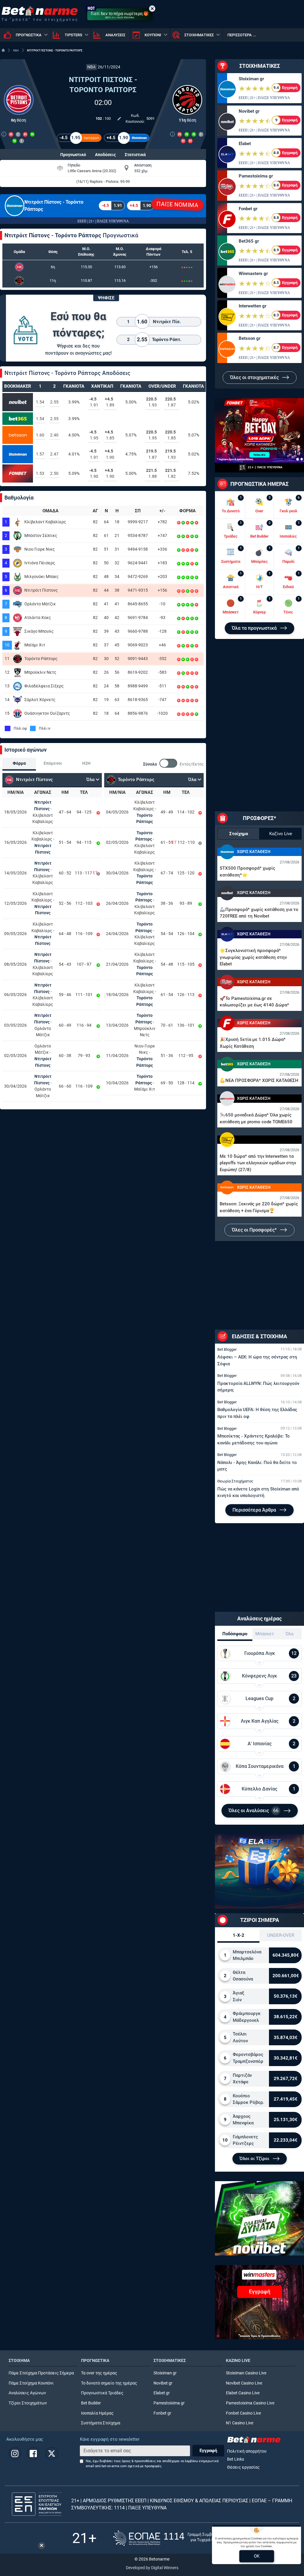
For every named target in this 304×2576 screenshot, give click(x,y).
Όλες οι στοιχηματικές (255, 377)
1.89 (110, 402)
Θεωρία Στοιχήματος (235, 1481)
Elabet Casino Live (243, 2393)
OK (257, 2556)
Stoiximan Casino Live (246, 2373)
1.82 (170, 473)
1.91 (94, 402)
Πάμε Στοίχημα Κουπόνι (31, 2383)
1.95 (94, 435)
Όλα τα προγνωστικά (255, 628)
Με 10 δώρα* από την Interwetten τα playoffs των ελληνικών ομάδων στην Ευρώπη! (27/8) (258, 1163)
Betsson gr (250, 338)
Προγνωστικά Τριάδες (102, 2393)
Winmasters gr (253, 274)
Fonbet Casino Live (243, 2413)
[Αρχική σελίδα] (3, 50)
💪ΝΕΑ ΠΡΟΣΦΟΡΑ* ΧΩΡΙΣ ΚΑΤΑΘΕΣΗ (259, 1080)
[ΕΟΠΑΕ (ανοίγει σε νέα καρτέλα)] (172, 2538)
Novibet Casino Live (244, 2383)
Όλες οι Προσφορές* (255, 1230)
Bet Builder (91, 2403)
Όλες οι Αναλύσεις (254, 1811)
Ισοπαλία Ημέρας (97, 2413)
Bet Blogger (227, 1349)
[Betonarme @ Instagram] (15, 2454)
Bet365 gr (249, 241)
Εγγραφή (208, 2451)
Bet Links (236, 2459)
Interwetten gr (252, 306)
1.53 (40, 473)
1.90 (110, 454)
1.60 (40, 435)
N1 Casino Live (240, 2423)
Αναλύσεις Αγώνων (27, 2393)
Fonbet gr (248, 209)
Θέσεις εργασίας (243, 2467)
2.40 (54, 435)
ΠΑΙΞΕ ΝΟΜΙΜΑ (178, 205)
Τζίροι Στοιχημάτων (28, 2403)
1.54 (40, 402)
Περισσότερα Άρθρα (255, 1510)
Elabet (245, 144)
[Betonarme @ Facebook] (33, 2454)
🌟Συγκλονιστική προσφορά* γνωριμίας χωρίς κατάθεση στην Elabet (253, 957)
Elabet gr (162, 2393)
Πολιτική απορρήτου (247, 2451)
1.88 (151, 473)
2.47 (54, 454)
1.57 (40, 454)
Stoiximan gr (251, 79)
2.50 (54, 473)
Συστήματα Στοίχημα (101, 2423)
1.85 (110, 435)
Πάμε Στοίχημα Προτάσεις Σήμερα (41, 2373)
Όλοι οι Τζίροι (255, 2159)
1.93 (151, 402)
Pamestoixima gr (256, 176)
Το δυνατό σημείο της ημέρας (109, 2383)
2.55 (54, 402)
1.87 (170, 402)
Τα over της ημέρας (99, 2373)
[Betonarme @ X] (52, 2454)
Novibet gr (249, 111)
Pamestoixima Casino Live (250, 2403)
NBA (16, 50)
